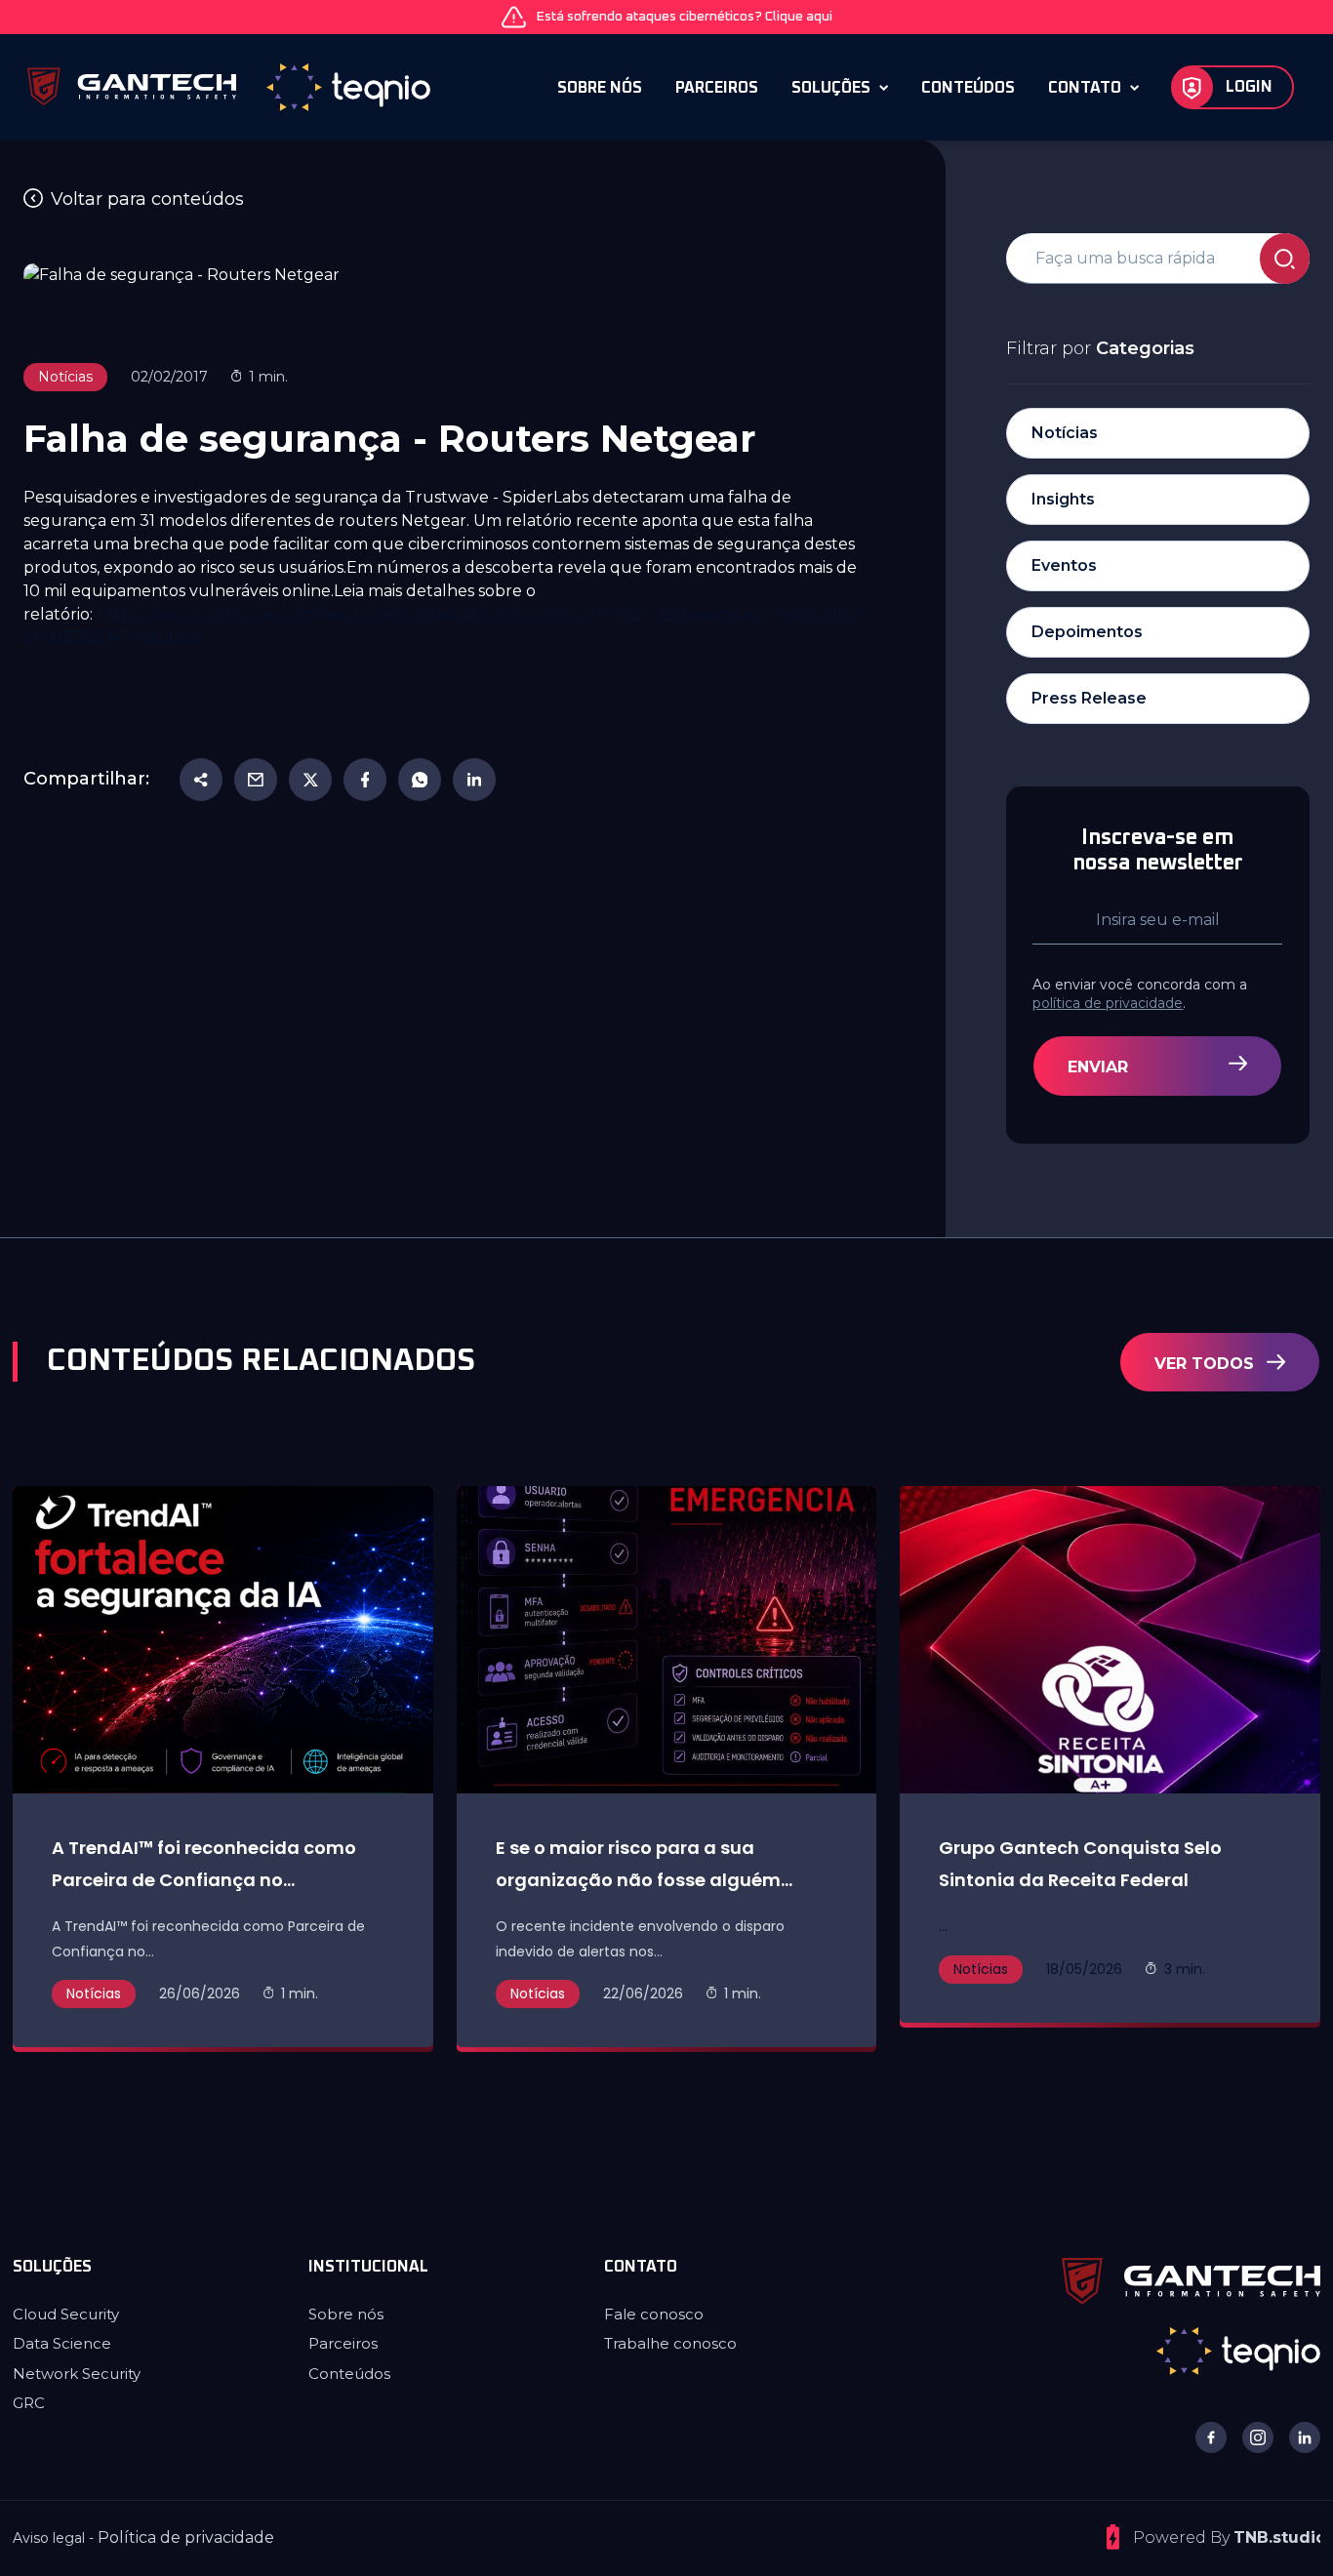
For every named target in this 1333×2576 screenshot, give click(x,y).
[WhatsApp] (420, 780)
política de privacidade (1108, 1003)
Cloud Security (66, 2314)
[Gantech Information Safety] (230, 87)
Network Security (77, 2374)
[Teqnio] (1238, 2350)
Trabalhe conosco (670, 2343)
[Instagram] (1258, 2437)
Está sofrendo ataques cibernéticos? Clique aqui (685, 17)
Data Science (62, 2343)
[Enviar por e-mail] (256, 780)
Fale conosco (654, 2314)
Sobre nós (346, 2314)
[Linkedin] (474, 780)
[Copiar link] (201, 780)
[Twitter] (310, 780)
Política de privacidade (186, 2537)
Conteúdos (349, 2374)
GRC (29, 2403)
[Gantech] (1191, 2280)
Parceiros (343, 2343)
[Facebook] (365, 780)
